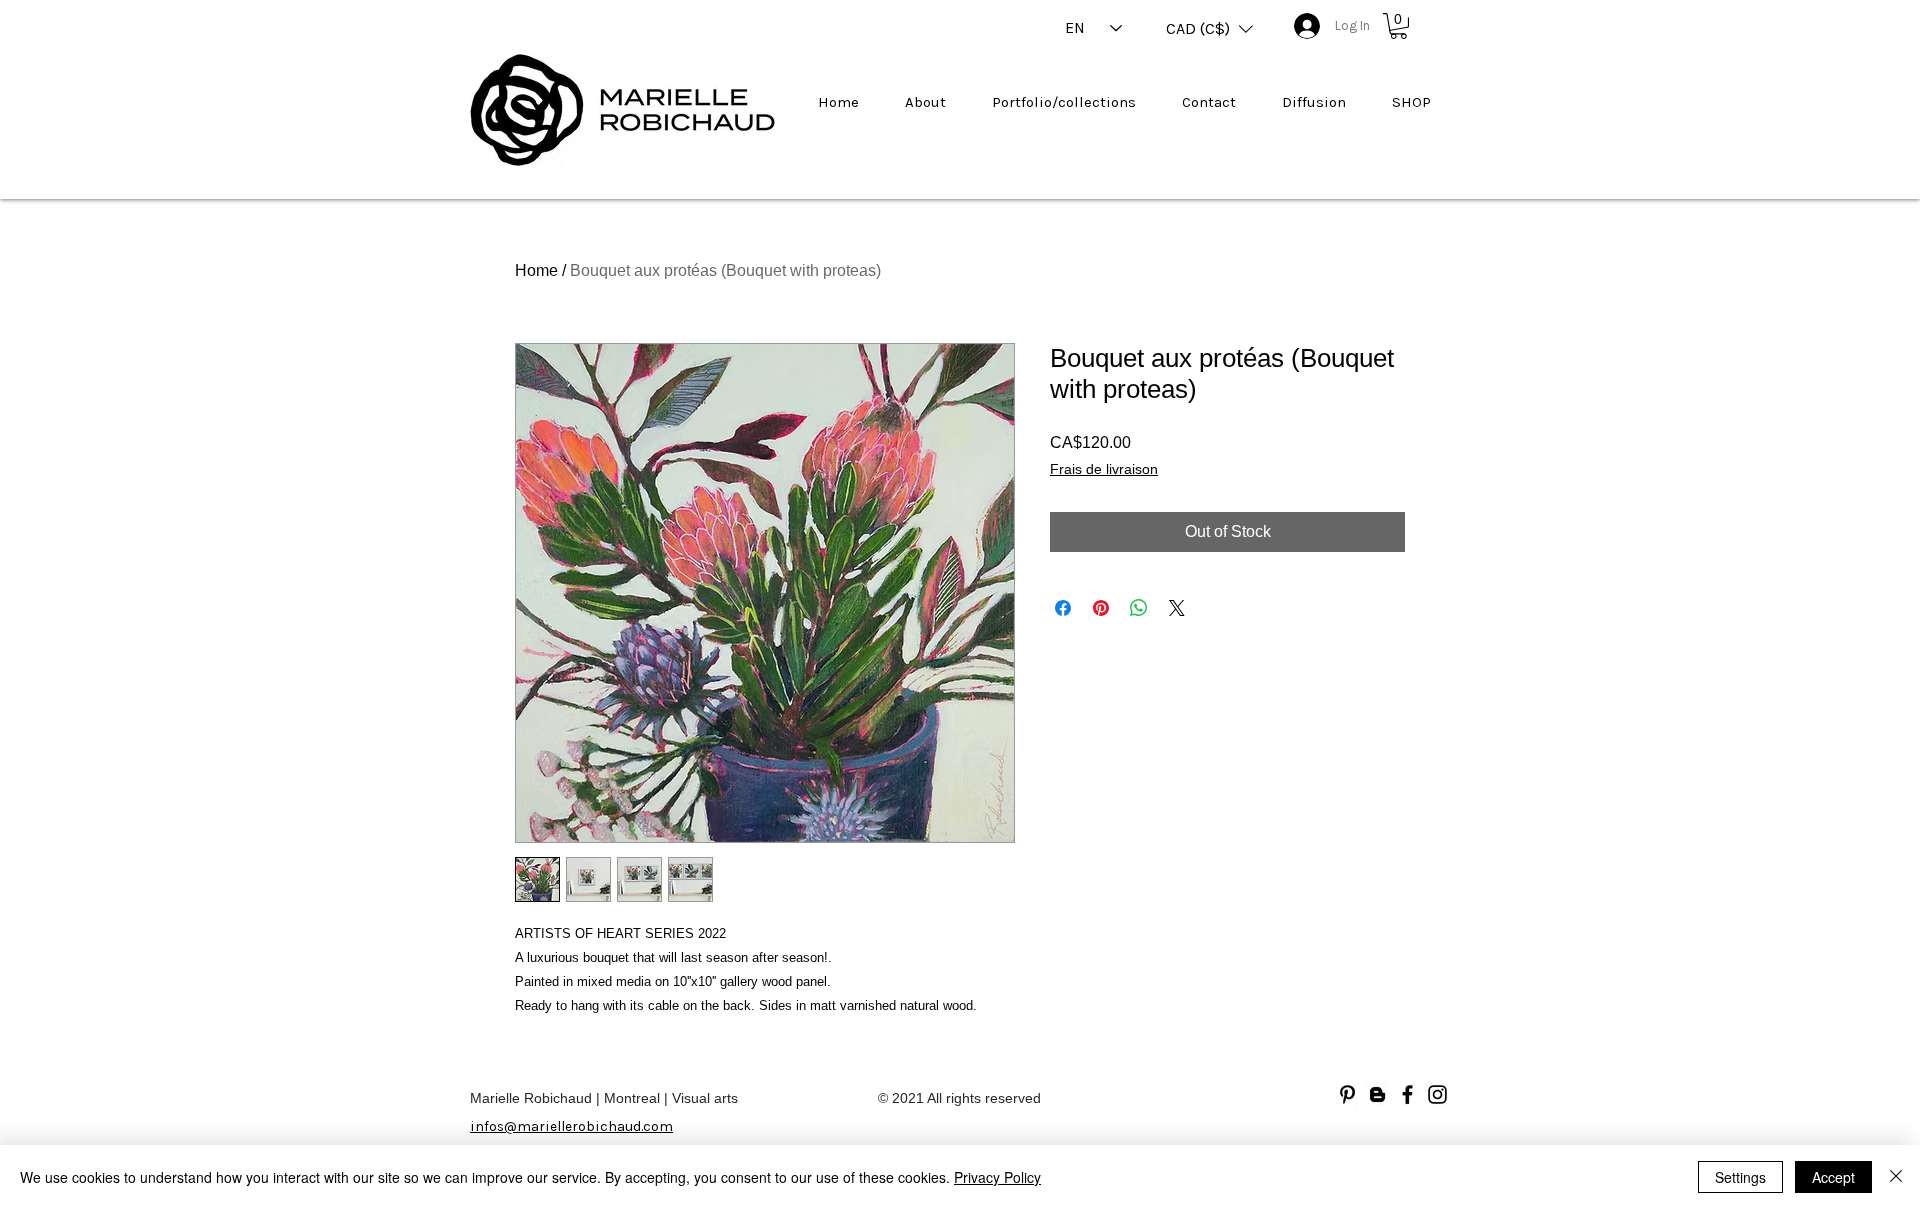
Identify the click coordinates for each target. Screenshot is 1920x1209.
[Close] (1896, 1177)
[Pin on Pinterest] (1101, 608)
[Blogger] (1377, 1094)
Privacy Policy (997, 1177)
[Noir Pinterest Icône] (1347, 1094)
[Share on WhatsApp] (1139, 608)
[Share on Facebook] (1063, 608)
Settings (1740, 1177)
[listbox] (1209, 29)
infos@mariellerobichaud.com (571, 1126)
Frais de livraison (1104, 469)
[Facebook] (1407, 1094)
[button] (1209, 29)
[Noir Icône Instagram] (1437, 1094)
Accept (1833, 1177)
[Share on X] (1177, 608)
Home (536, 270)
